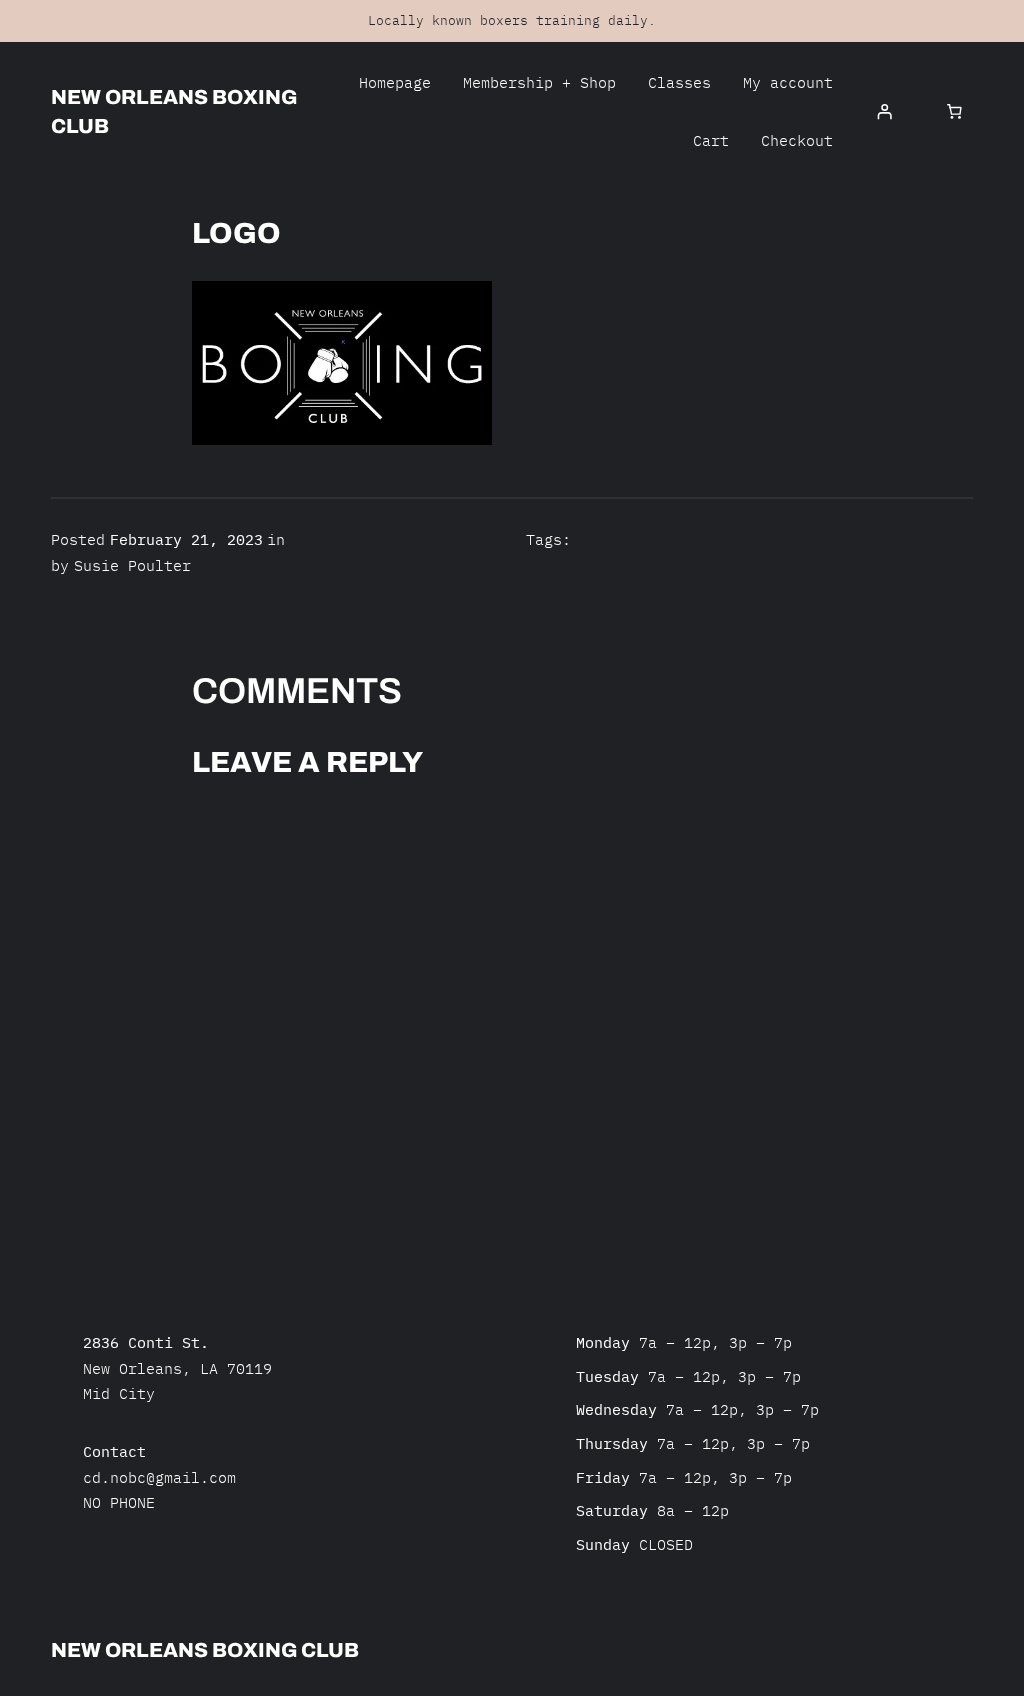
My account (788, 82)
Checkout (797, 140)
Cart (711, 140)
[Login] (884, 112)
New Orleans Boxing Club (205, 1650)
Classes (679, 82)
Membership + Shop (539, 82)
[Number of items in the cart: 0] (954, 112)
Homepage (395, 82)
